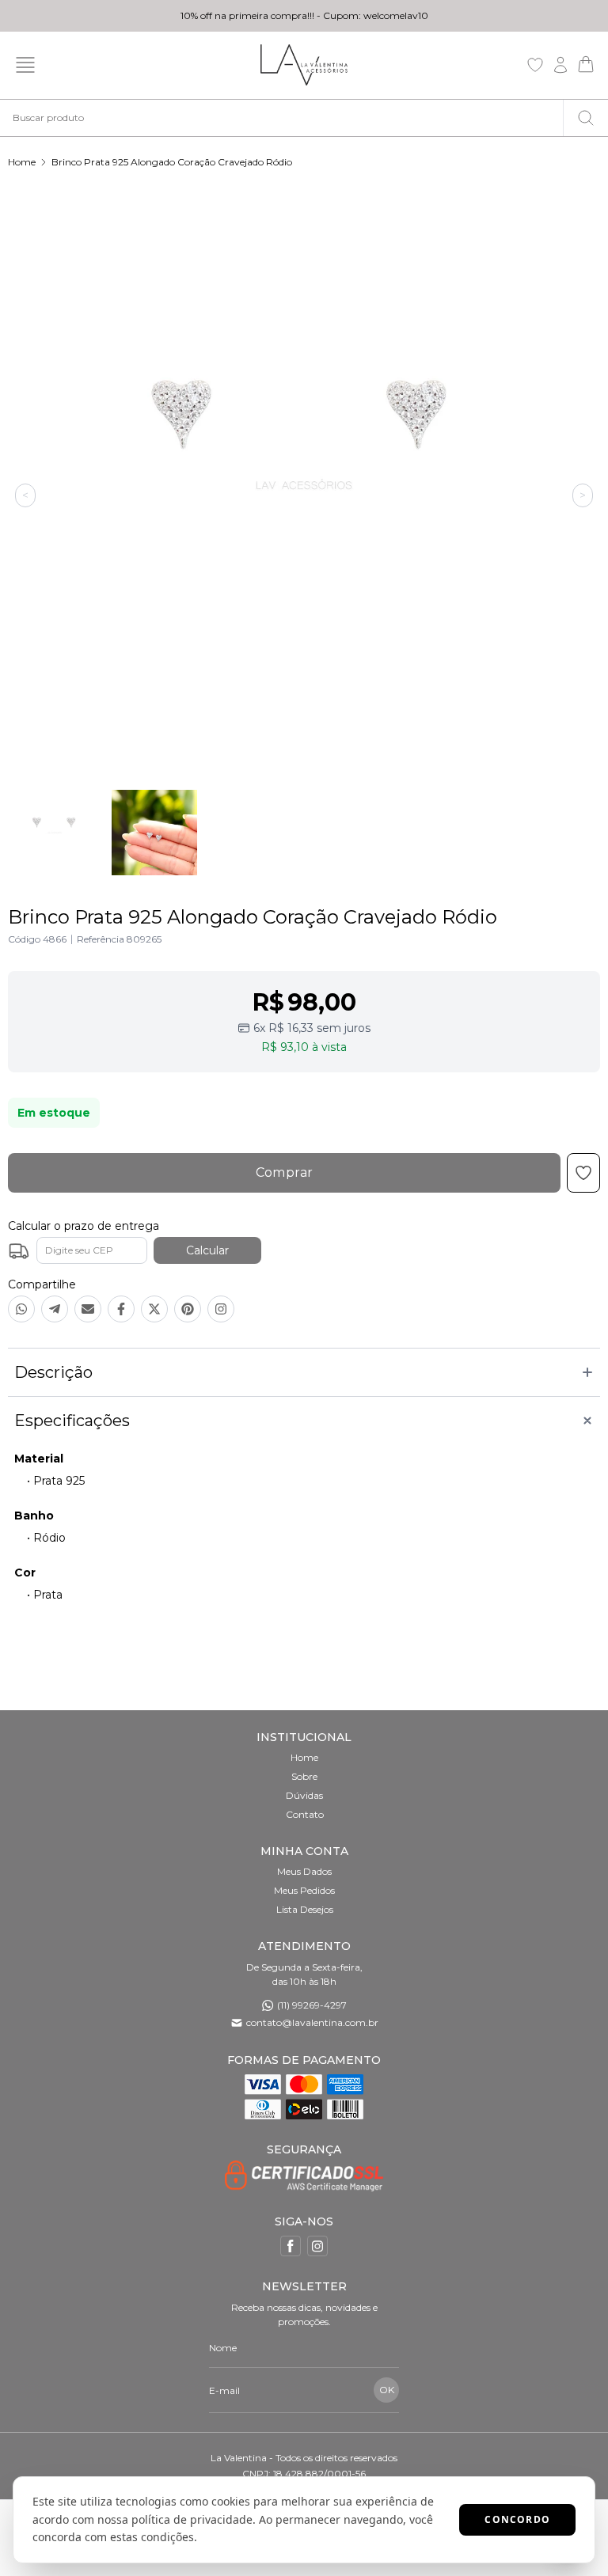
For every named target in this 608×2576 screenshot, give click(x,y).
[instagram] (317, 2246)
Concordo (517, 2519)
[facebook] (291, 2246)
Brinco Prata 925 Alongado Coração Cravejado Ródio (172, 162)
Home (22, 162)
